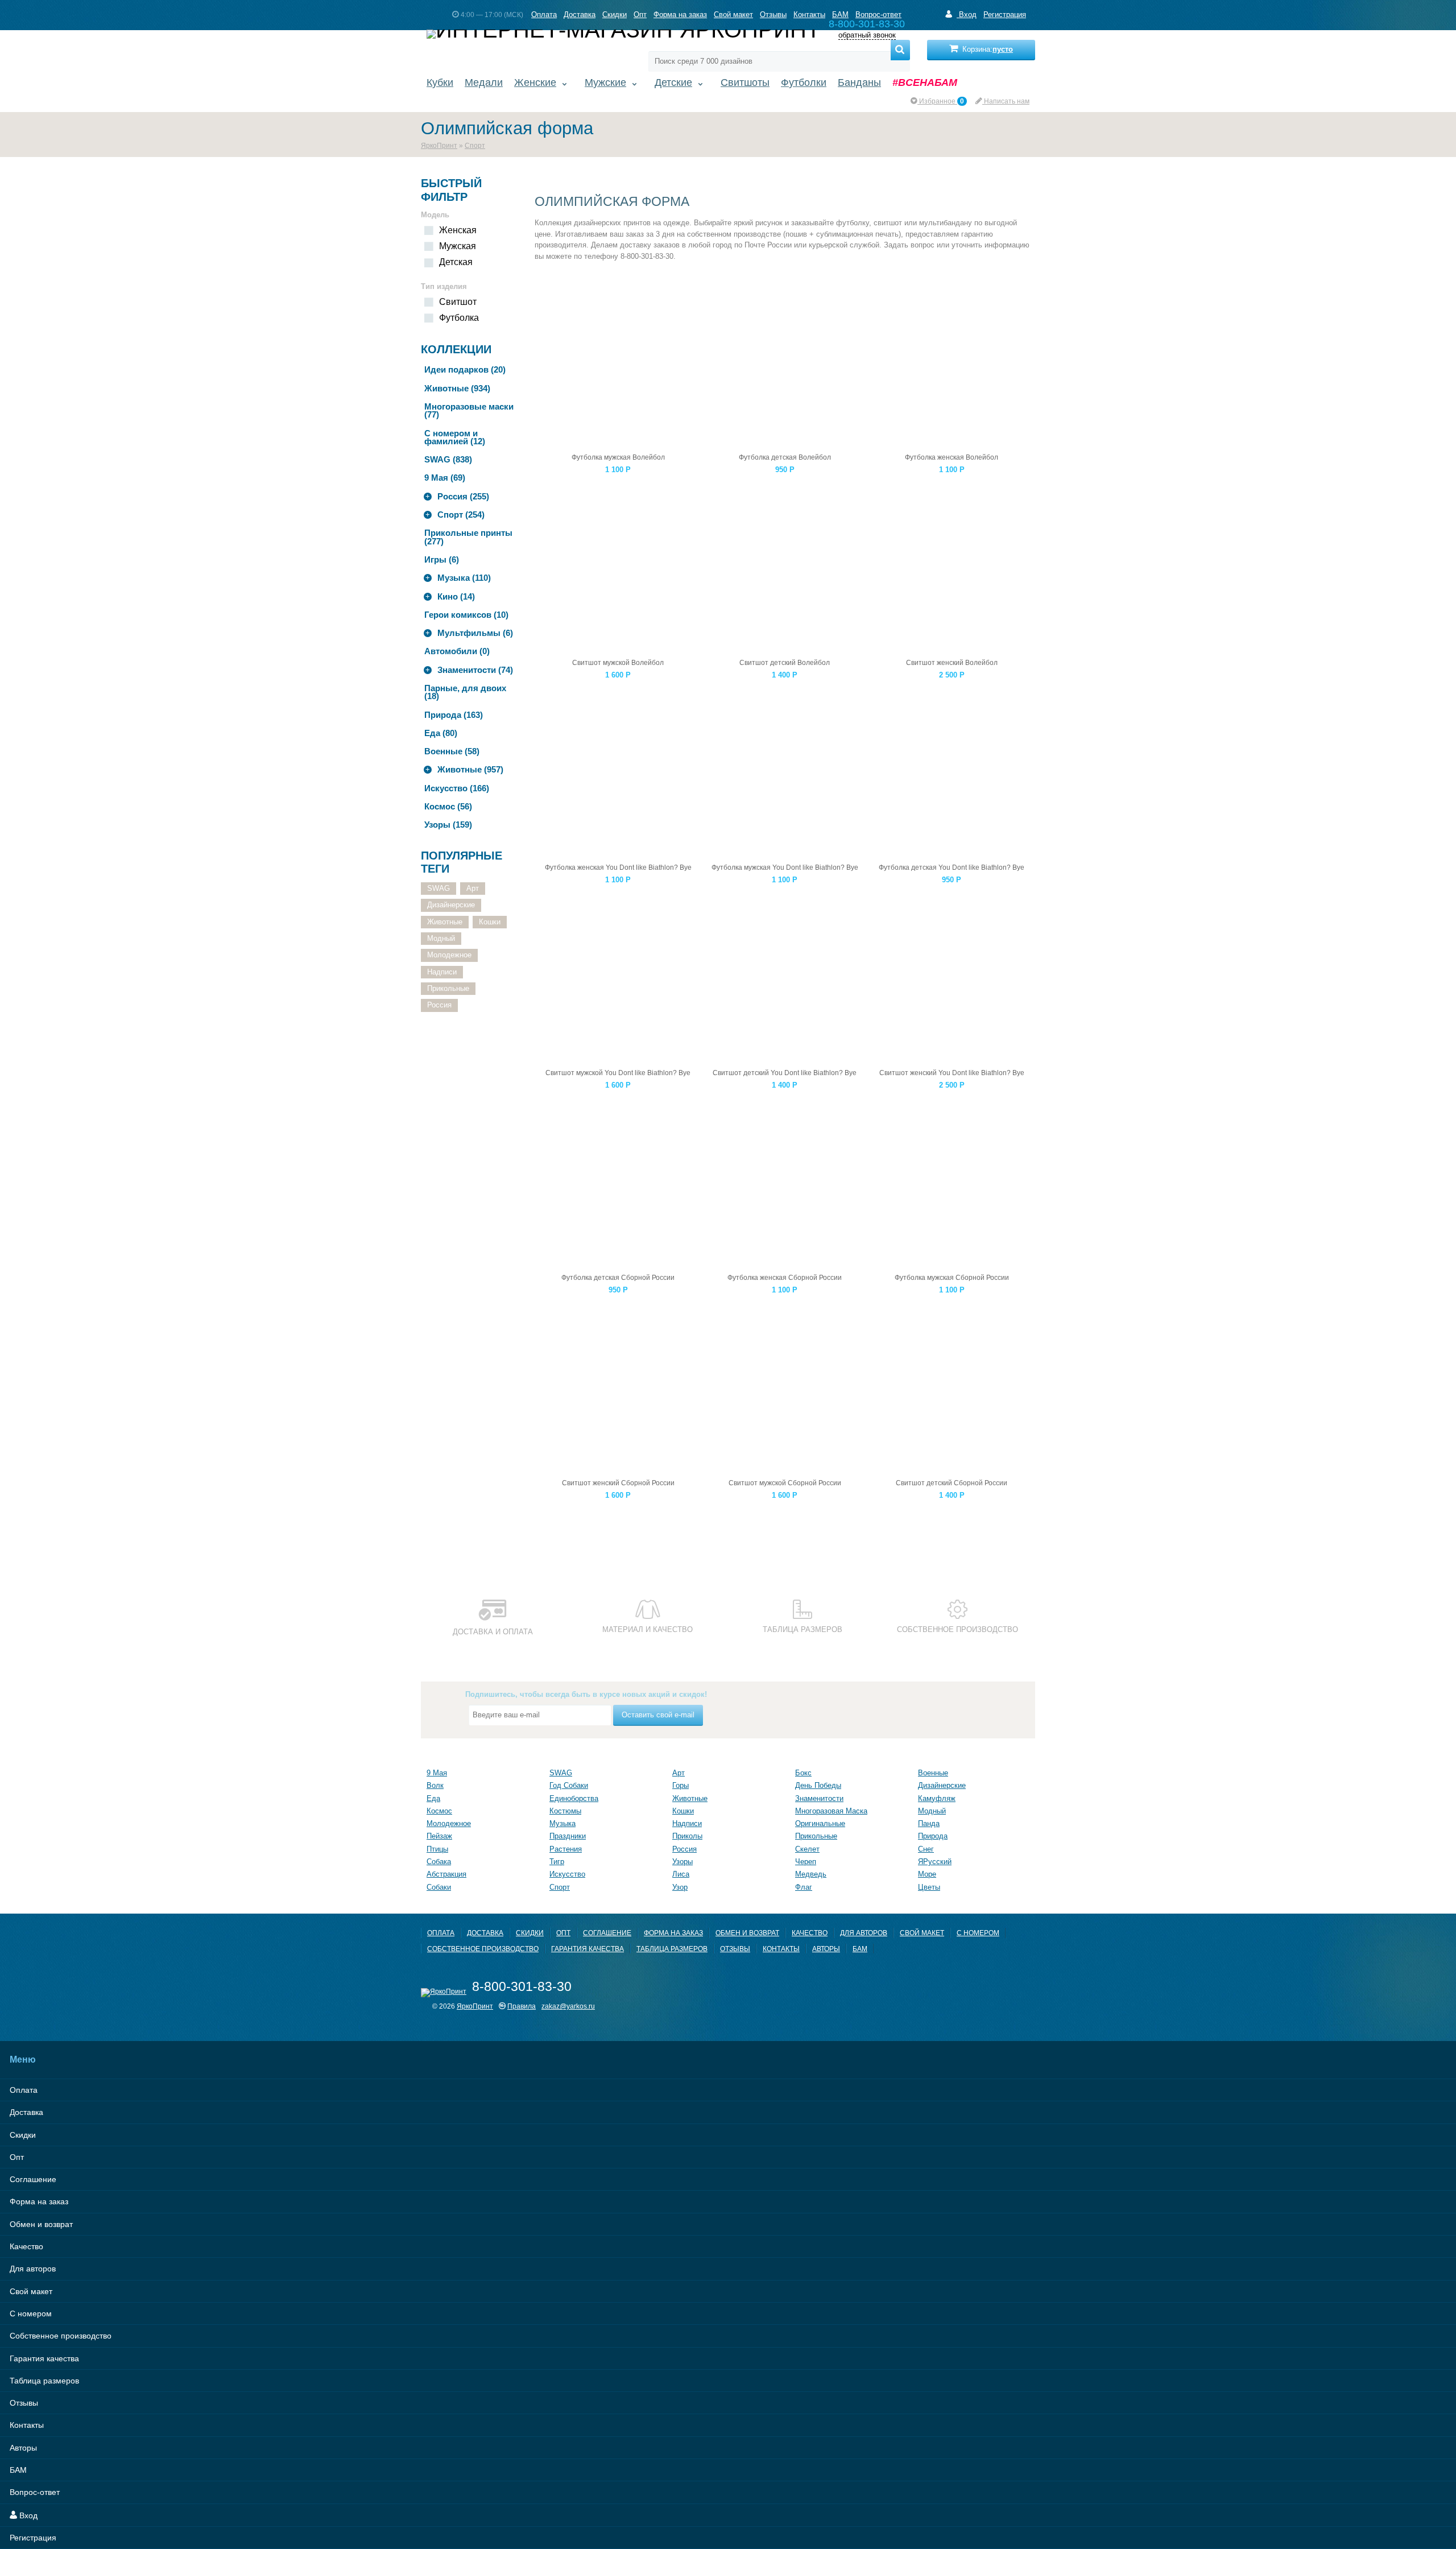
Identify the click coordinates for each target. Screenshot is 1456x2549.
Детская (456, 262)
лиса (681, 1874)
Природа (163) (454, 715)
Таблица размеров (672, 1949)
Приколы (687, 1836)
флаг (804, 1887)
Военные (933, 1773)
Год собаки (569, 1785)
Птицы (437, 1849)
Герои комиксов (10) (466, 615)
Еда (433, 1798)
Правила (522, 2006)
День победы (818, 1785)
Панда (929, 1823)
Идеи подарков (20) (465, 369)
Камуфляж (937, 1798)
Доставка (580, 15)
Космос (439, 1811)
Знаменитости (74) (475, 670)
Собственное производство (483, 1949)
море (927, 1874)
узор (680, 1887)
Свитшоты (745, 82)
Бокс (803, 1773)
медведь (811, 1874)
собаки (439, 1887)
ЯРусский (935, 1862)
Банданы (859, 82)
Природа (933, 1836)
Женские (535, 82)
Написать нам (1006, 101)
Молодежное (449, 955)
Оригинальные (820, 1823)
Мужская (458, 246)
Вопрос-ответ (878, 15)
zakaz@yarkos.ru (568, 2006)
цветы (929, 1887)
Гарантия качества (588, 1949)
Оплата (544, 15)
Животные (445, 922)
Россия (439, 1005)
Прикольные (448, 988)
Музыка (562, 1823)
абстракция (446, 1874)
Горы (681, 1785)
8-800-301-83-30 (522, 1986)
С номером (978, 1933)
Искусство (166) (457, 788)
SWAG (439, 888)
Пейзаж (439, 1836)
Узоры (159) (448, 825)
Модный (441, 938)
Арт (473, 888)
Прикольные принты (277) (468, 537)
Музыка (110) (464, 578)
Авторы (826, 1949)
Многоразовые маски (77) (469, 410)
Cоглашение (607, 1933)
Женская (458, 230)
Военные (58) (452, 751)
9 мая (437, 1773)
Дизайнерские (451, 905)
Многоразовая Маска (831, 1811)
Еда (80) (441, 733)
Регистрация (1005, 15)
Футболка (459, 318)
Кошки (490, 922)
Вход (967, 15)
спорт (560, 1887)
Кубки (440, 82)
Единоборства (574, 1798)
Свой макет (733, 15)
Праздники (568, 1836)
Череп (806, 1862)
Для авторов (864, 1933)
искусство (567, 1874)
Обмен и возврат (747, 1933)
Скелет (807, 1849)
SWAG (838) (448, 459)
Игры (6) (442, 559)
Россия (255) (463, 496)
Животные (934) (457, 388)
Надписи (442, 972)
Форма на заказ (680, 15)
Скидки (615, 15)
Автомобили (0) (457, 651)
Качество (810, 1933)
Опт (640, 15)
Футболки (804, 82)
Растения (566, 1849)
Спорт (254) (461, 515)
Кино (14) (456, 596)
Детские (673, 82)
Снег (926, 1849)
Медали (484, 82)
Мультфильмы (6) (475, 633)
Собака (439, 1862)
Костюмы (565, 1811)
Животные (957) (470, 769)
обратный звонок (867, 36)
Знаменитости (819, 1798)
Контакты (809, 15)
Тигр (557, 1862)
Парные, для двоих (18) (465, 692)
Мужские (605, 82)
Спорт (475, 145)
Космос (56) (448, 806)
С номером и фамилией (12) (455, 437)
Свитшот (458, 302)
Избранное (941, 101)
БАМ (840, 15)
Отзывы (773, 15)
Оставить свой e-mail (658, 1715)
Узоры (682, 1862)
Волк (435, 1785)
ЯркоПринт (439, 145)
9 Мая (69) (445, 478)
